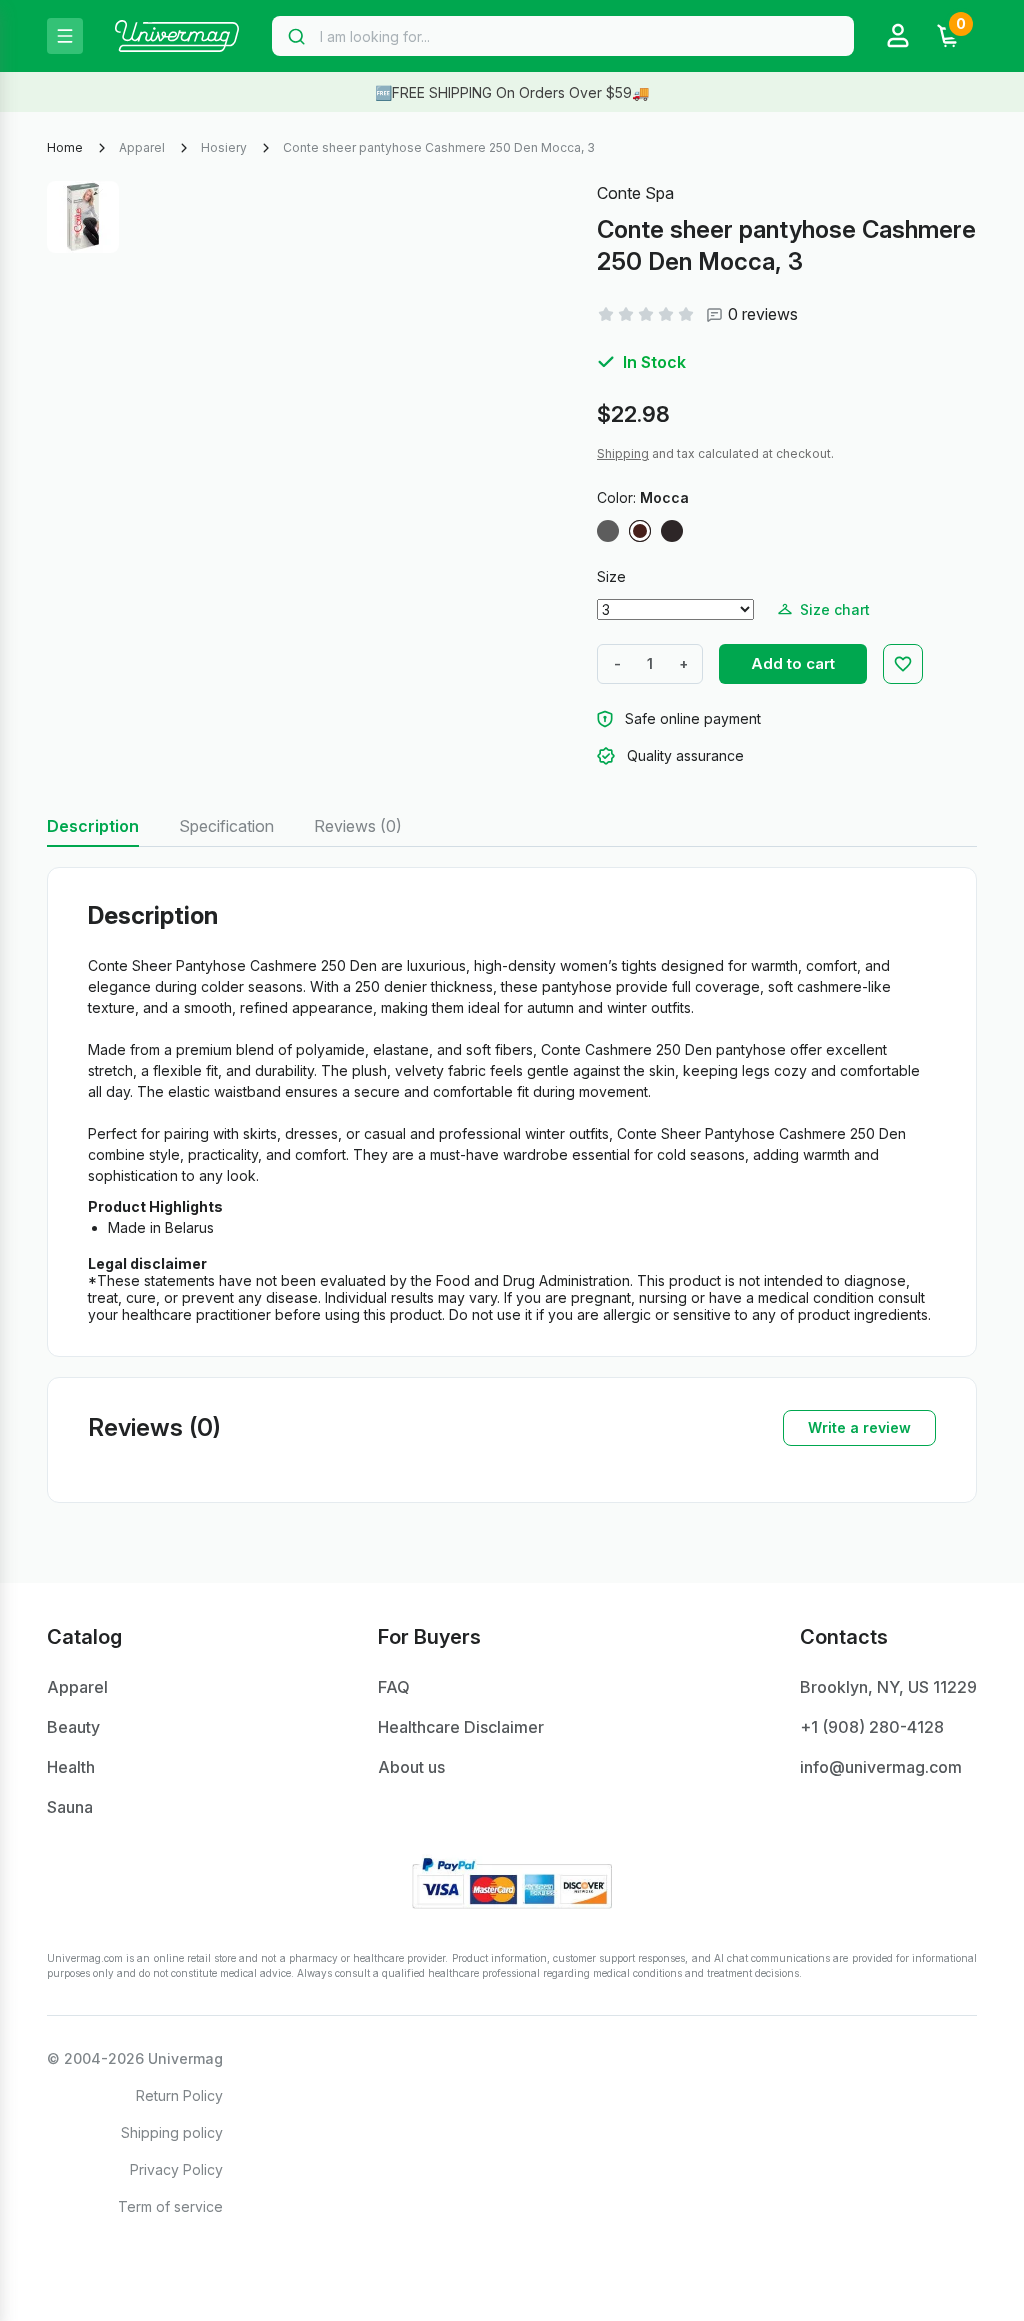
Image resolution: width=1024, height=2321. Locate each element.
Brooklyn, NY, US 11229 (888, 1687)
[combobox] (563, 36)
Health (71, 1767)
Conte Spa (635, 193)
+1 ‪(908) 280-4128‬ (872, 1727)
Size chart (835, 609)
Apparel (142, 147)
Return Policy (179, 2095)
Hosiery (224, 147)
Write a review (859, 1427)
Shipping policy (172, 2132)
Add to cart (793, 663)
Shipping (623, 453)
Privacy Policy (176, 2169)
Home (65, 147)
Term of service (170, 2206)
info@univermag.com (881, 1767)
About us (411, 1767)
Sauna (70, 1807)
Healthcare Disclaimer (461, 1727)
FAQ (394, 1687)
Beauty (73, 1727)
